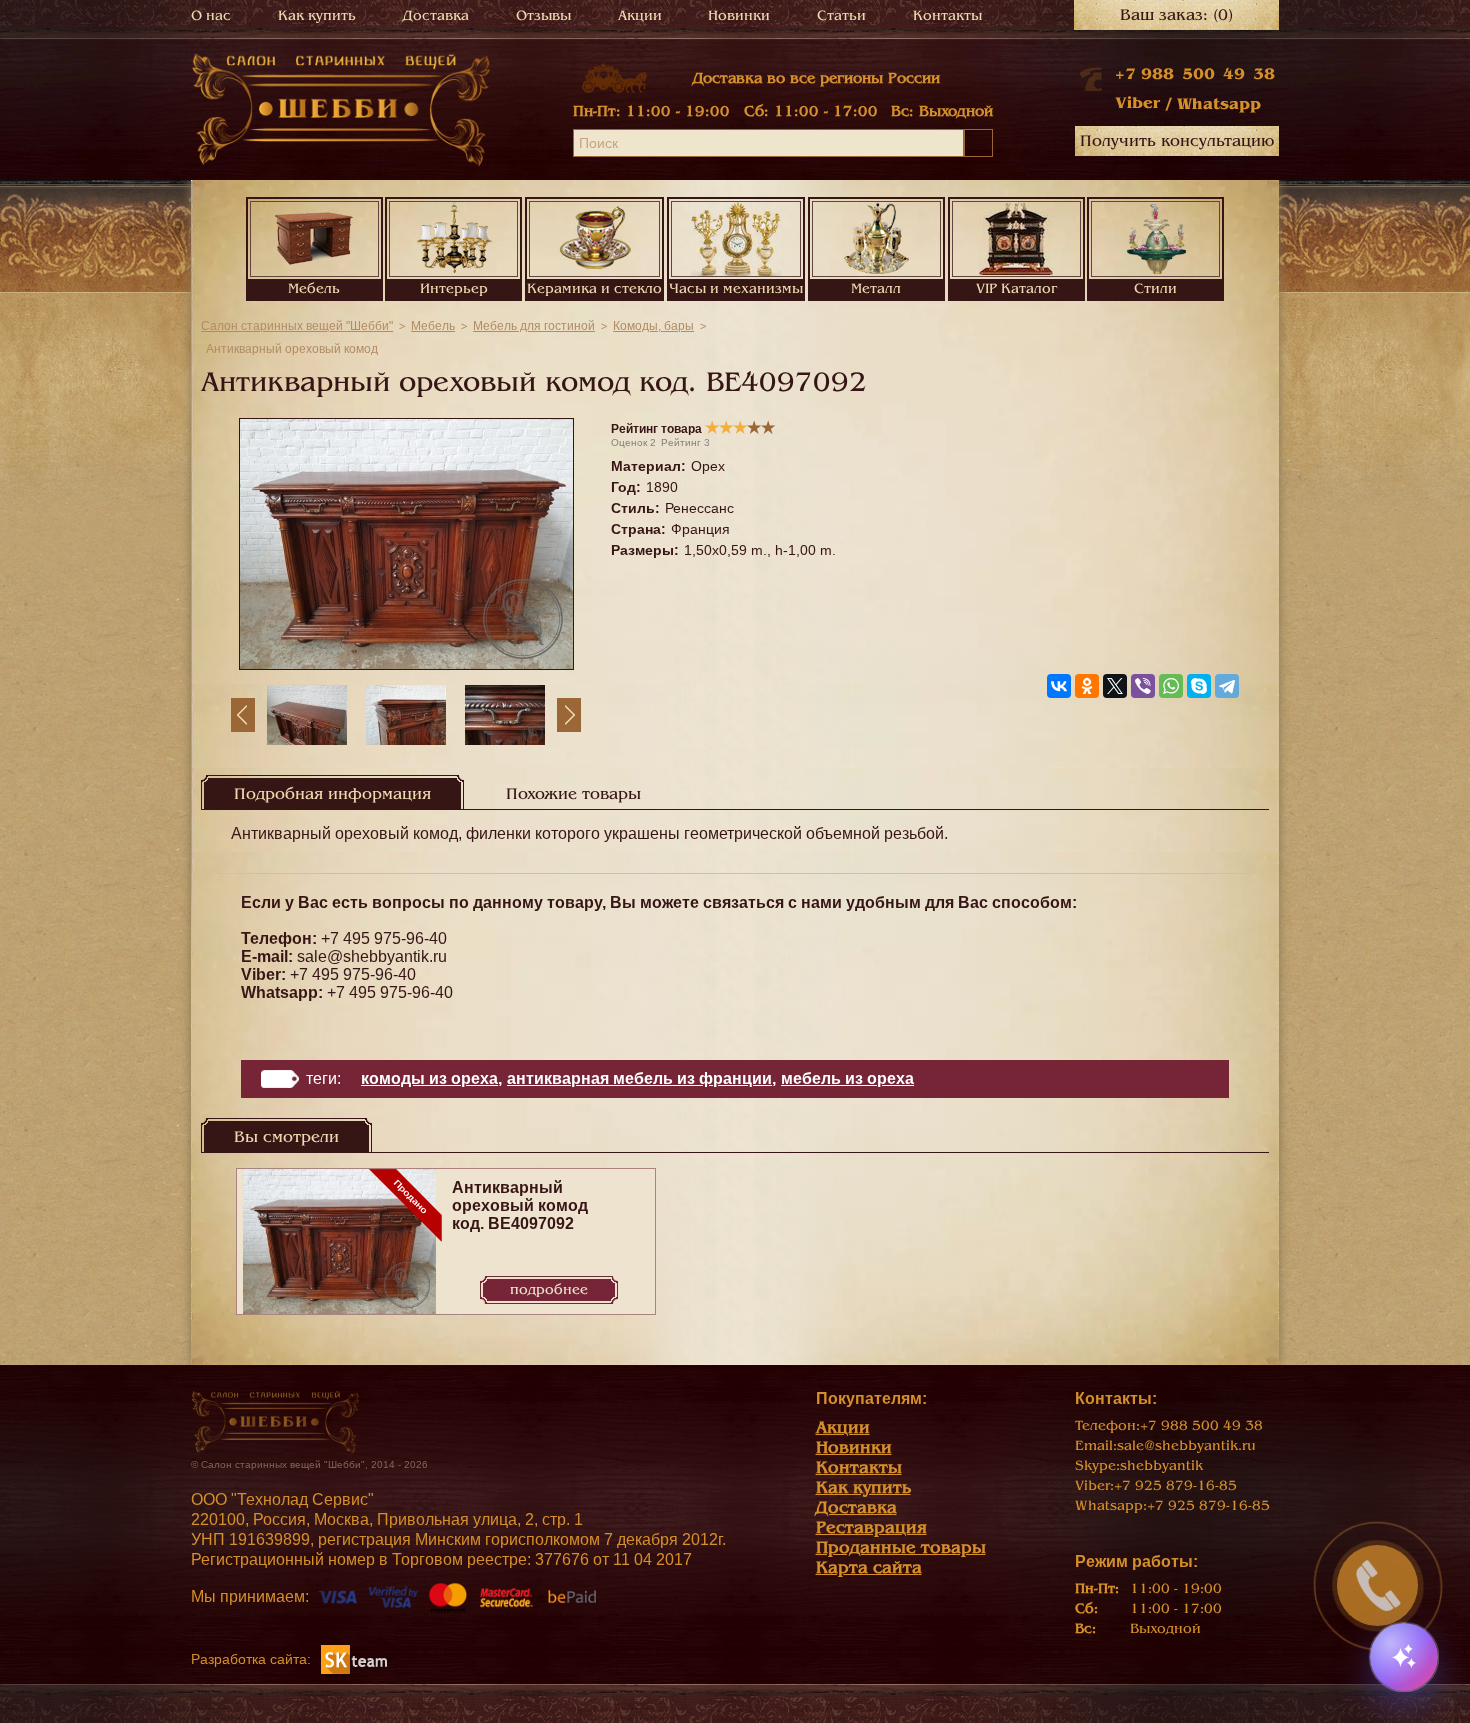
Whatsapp (1219, 104)
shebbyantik (1161, 1465)
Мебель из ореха (847, 1078)
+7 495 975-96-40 (384, 938)
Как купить (317, 15)
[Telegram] (1227, 686)
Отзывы (543, 15)
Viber (1137, 103)
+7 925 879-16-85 (1175, 1485)
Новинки (739, 15)
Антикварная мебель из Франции (639, 1078)
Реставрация (871, 1527)
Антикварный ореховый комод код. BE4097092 (520, 1205)
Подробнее (549, 1289)
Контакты (947, 15)
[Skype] (1199, 686)
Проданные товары (901, 1547)
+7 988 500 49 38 (1195, 74)
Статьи (841, 15)
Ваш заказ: (1176, 15)
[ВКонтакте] (1059, 686)
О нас (211, 15)
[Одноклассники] (1087, 686)
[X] (1115, 686)
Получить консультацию (1177, 141)
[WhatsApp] (1171, 686)
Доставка (436, 15)
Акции (640, 15)
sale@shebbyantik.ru (372, 956)
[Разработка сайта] (354, 1658)
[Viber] (1143, 686)
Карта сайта (869, 1567)
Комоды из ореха (429, 1078)
